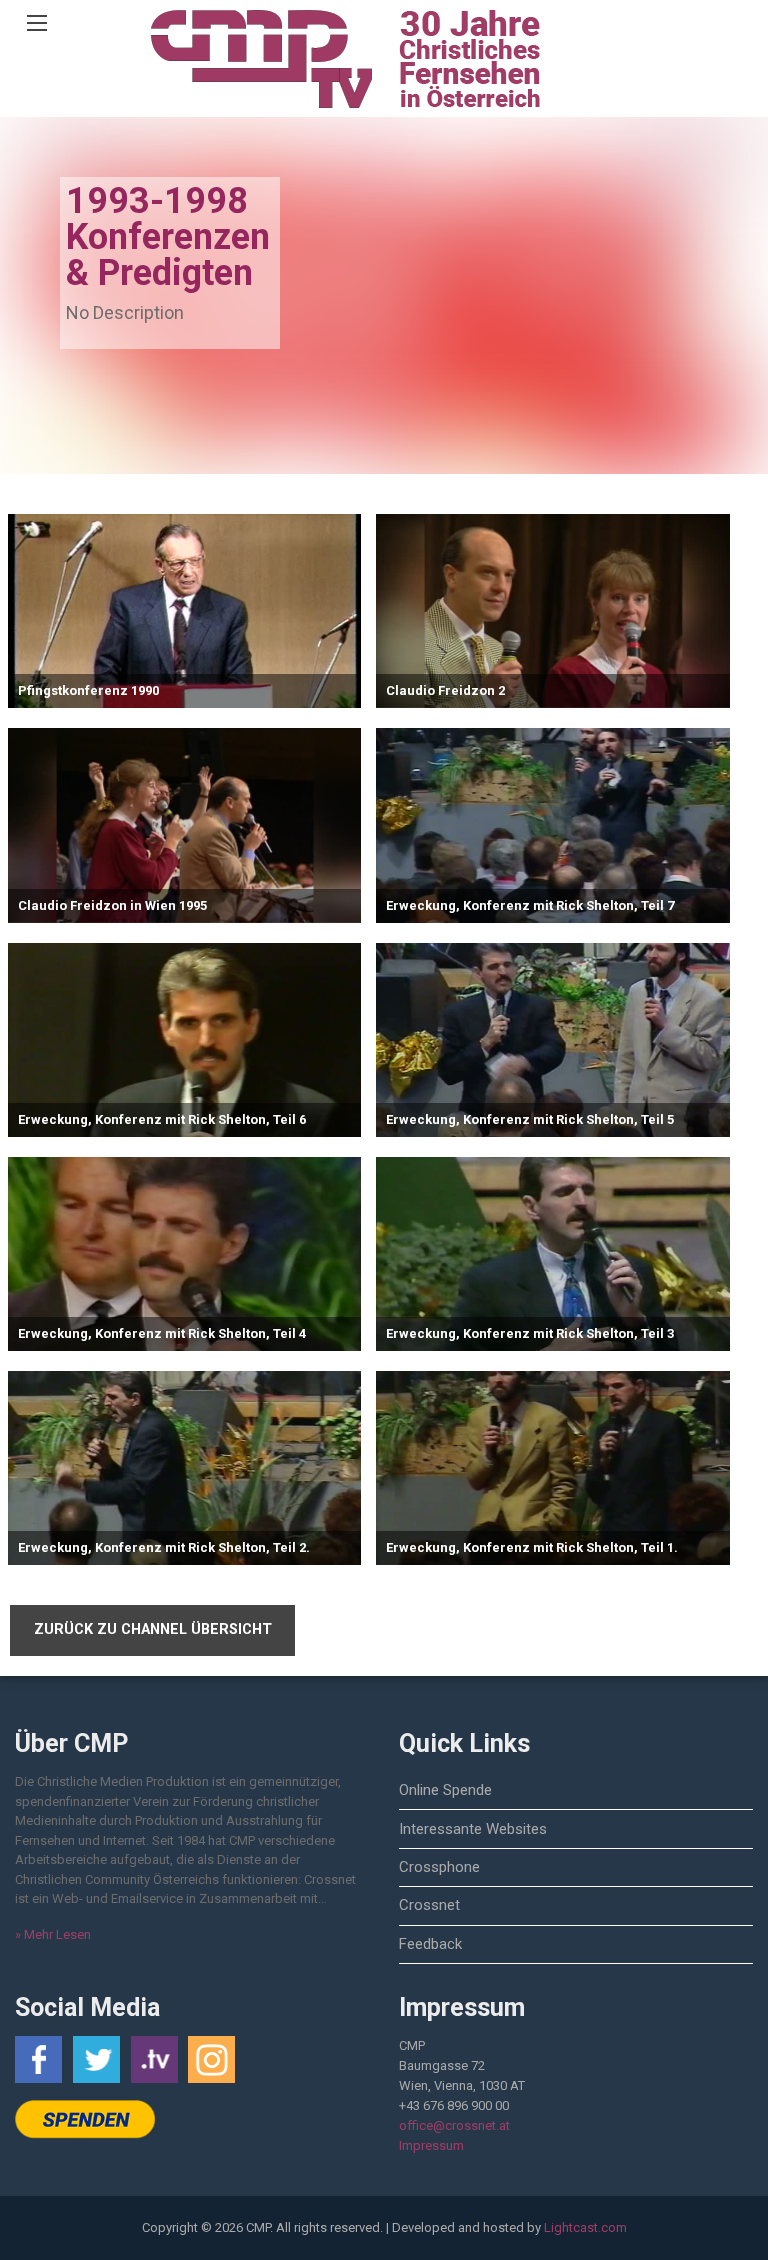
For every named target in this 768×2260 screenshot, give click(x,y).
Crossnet (429, 1905)
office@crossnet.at (454, 2125)
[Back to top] (703, 2215)
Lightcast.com (585, 2227)
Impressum (431, 2145)
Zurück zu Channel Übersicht (153, 1629)
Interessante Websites (473, 1829)
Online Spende (445, 1790)
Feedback (430, 1944)
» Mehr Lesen (53, 1934)
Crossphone (439, 1867)
